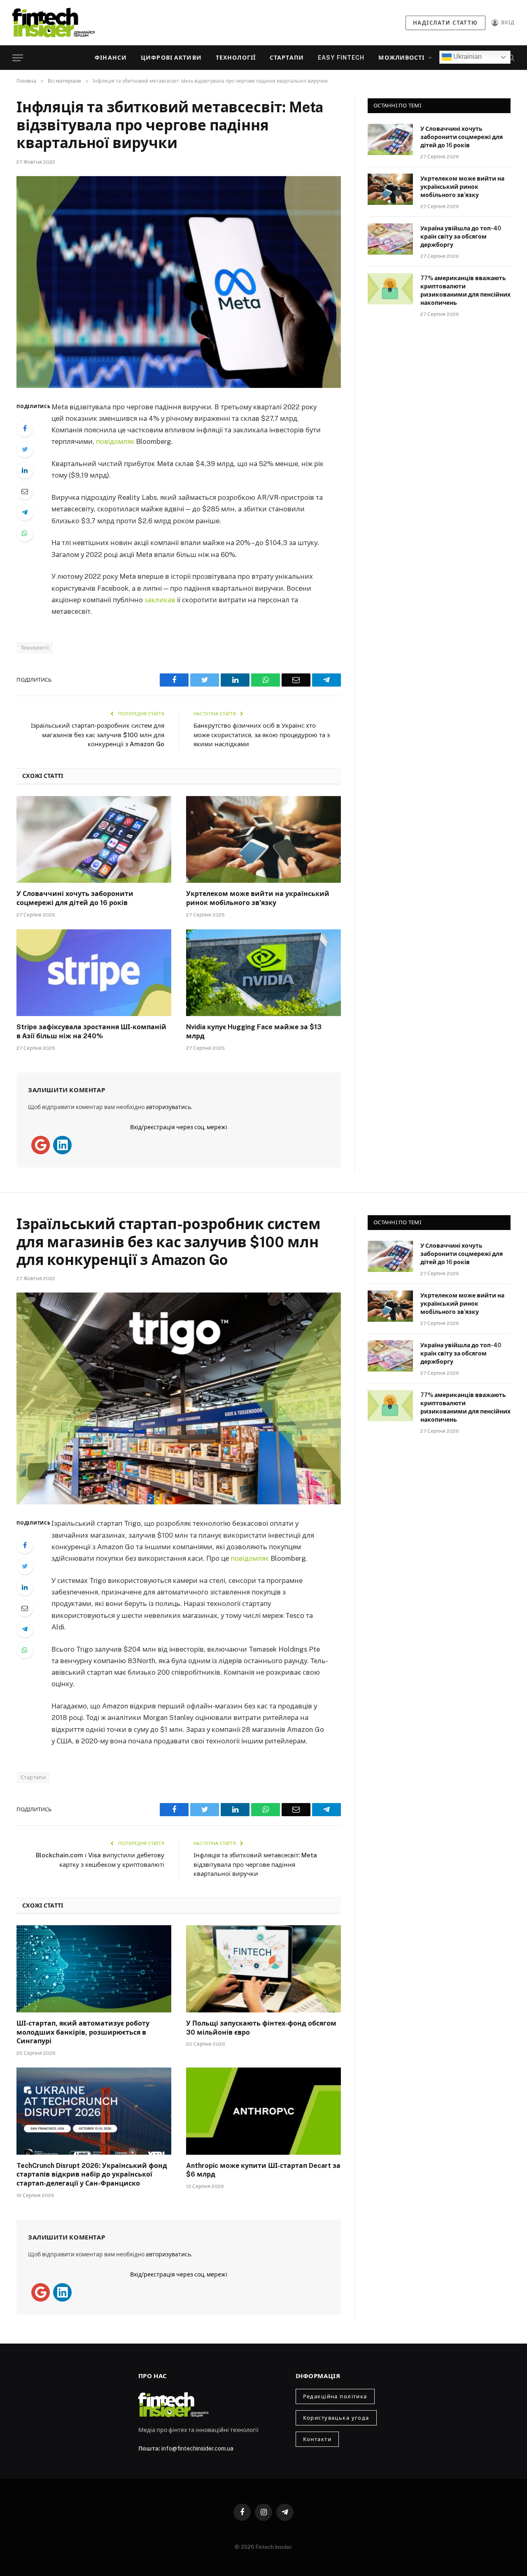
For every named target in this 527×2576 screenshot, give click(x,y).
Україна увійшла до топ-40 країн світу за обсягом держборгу (461, 237)
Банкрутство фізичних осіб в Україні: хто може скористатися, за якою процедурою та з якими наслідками (262, 735)
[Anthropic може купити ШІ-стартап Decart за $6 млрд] (263, 2111)
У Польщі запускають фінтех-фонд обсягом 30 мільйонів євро (261, 2028)
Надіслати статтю (445, 23)
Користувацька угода (336, 2418)
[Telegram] (25, 512)
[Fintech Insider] (54, 22)
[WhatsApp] (25, 533)
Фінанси (111, 58)
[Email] (25, 491)
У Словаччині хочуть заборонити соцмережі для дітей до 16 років (75, 898)
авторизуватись (168, 1107)
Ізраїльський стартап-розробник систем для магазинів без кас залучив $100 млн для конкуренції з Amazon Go (98, 735)
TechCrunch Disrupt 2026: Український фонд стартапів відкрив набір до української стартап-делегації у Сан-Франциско (92, 2175)
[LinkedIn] (25, 470)
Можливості (401, 58)
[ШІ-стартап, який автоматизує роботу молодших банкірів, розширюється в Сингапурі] (94, 1969)
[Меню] (18, 58)
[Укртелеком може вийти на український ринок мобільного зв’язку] (263, 840)
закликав (160, 600)
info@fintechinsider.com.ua (197, 2448)
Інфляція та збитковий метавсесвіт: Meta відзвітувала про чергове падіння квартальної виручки (255, 1864)
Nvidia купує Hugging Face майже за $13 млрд (254, 1032)
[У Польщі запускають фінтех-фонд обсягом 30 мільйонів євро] (263, 1969)
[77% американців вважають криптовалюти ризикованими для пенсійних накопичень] (390, 289)
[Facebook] (25, 428)
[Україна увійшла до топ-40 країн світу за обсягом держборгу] (390, 239)
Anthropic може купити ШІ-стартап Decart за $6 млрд (263, 2170)
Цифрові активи (171, 58)
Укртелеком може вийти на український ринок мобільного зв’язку (258, 898)
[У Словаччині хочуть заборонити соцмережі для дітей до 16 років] (94, 840)
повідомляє (115, 441)
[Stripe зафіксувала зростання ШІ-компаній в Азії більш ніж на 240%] (94, 973)
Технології (236, 58)
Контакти (317, 2439)
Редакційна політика (335, 2396)
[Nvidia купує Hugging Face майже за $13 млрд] (263, 973)
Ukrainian (467, 57)
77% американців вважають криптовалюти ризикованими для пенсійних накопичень (465, 290)
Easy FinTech (341, 58)
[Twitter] (25, 449)
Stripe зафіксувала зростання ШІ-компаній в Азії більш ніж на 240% (91, 1032)
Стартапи (287, 58)
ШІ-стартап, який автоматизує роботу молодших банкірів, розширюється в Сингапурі (83, 2032)
